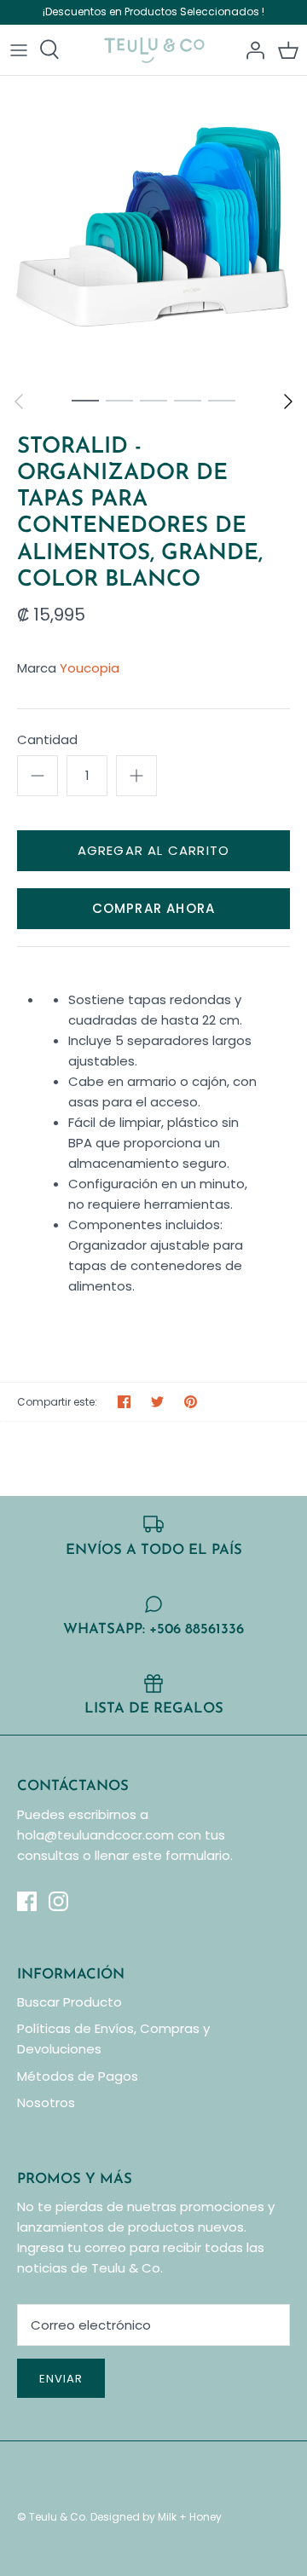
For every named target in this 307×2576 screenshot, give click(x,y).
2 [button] (119, 400)
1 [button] (85, 400)
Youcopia (90, 668)
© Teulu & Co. (52, 2517)
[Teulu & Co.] (154, 50)
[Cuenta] (251, 49)
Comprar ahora (154, 908)
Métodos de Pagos (78, 2076)
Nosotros (46, 2102)
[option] (153, 229)
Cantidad (47, 739)
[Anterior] (19, 401)
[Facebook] (27, 1901)
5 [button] (222, 400)
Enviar (61, 2379)
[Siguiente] (288, 401)
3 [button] (153, 400)
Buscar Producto (70, 2002)
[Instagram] (58, 1901)
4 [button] (188, 400)
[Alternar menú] (19, 49)
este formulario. (182, 1855)
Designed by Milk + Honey (156, 2517)
